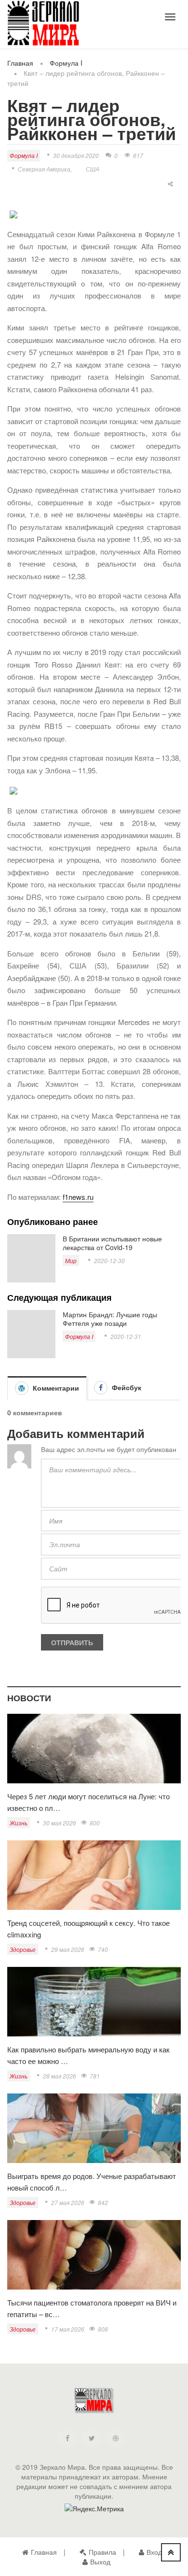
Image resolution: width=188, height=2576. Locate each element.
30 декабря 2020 (76, 155)
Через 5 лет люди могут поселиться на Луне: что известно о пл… (88, 1802)
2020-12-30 (109, 1260)
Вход (154, 2552)
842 (103, 2202)
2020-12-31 (126, 1336)
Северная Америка (44, 169)
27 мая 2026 (68, 2202)
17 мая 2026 (68, 2329)
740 (103, 1949)
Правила (102, 2552)
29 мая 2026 (68, 1949)
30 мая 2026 (60, 1823)
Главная (20, 63)
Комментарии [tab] (55, 1388)
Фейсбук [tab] (126, 1387)
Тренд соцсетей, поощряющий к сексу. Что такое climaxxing (88, 1928)
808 (103, 2329)
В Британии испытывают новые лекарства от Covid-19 (112, 1243)
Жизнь (19, 1823)
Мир (71, 1260)
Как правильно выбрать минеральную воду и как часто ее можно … (88, 2055)
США (93, 169)
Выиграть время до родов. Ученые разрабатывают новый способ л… (92, 2182)
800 (95, 1823)
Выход (100, 2562)
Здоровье (23, 1949)
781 (95, 2076)
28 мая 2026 (60, 2076)
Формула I (66, 63)
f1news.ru (78, 1197)
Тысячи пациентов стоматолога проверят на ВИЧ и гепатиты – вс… (92, 2308)
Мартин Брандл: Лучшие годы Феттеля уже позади (110, 1319)
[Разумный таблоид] (43, 23)
